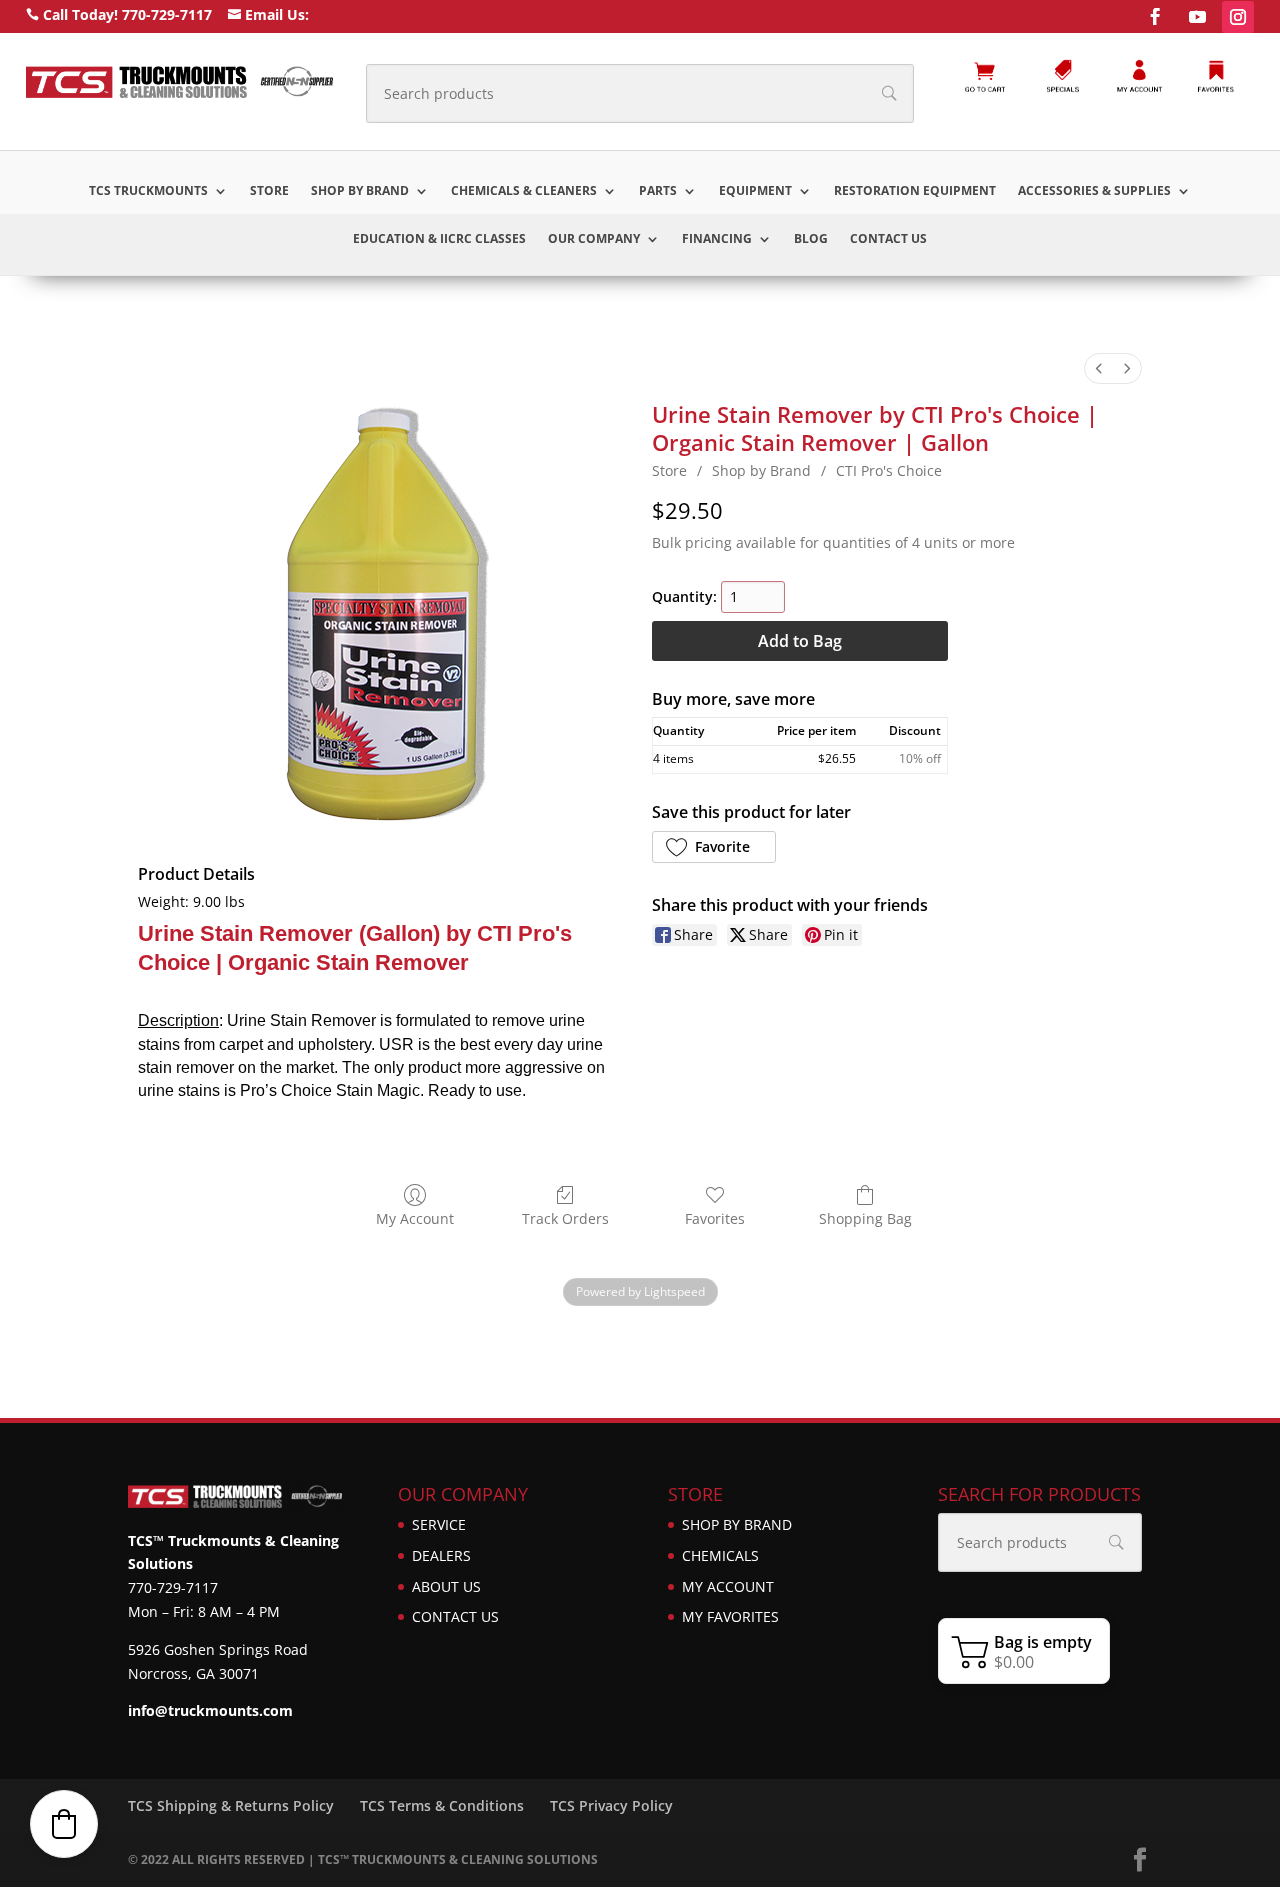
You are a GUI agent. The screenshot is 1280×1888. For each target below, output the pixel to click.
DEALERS (441, 1555)
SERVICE (439, 1524)
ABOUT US (446, 1586)
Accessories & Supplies (1094, 191)
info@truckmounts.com (210, 1710)
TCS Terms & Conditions (442, 1805)
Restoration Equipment (915, 191)
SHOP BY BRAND (737, 1524)
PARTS (658, 191)
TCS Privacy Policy (611, 1805)
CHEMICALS (720, 1555)
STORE (269, 191)
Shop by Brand (360, 191)
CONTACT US (888, 239)
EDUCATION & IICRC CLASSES (439, 239)
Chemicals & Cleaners (524, 191)
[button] (714, 847)
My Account (415, 1218)
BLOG (811, 239)
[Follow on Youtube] (1197, 17)
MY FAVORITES (730, 1616)
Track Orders (565, 1218)
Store (669, 470)
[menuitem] (1099, 368)
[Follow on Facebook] (1155, 17)
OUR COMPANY (594, 239)
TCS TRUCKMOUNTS (148, 191)
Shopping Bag (865, 1218)
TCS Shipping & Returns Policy (231, 1805)
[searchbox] (640, 93)
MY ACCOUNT (728, 1586)
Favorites (715, 1218)
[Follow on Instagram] (1238, 17)
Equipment (755, 191)
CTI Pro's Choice (889, 470)
